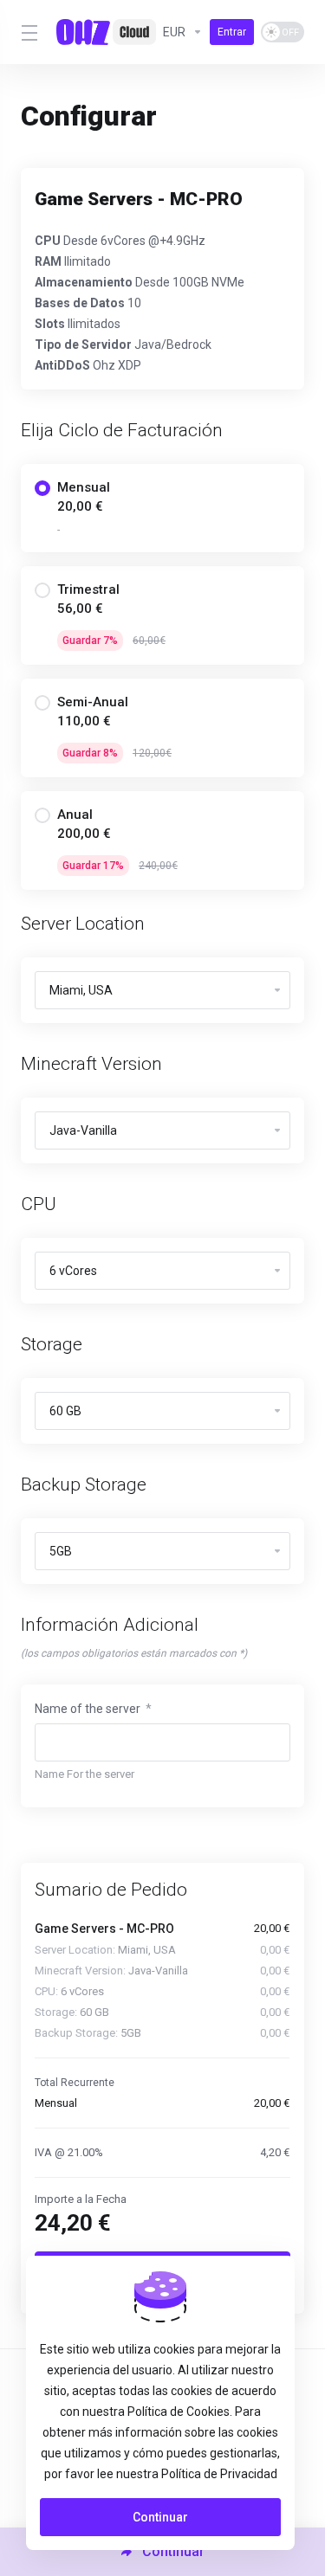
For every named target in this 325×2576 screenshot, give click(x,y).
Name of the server (93, 1709)
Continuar (160, 2517)
